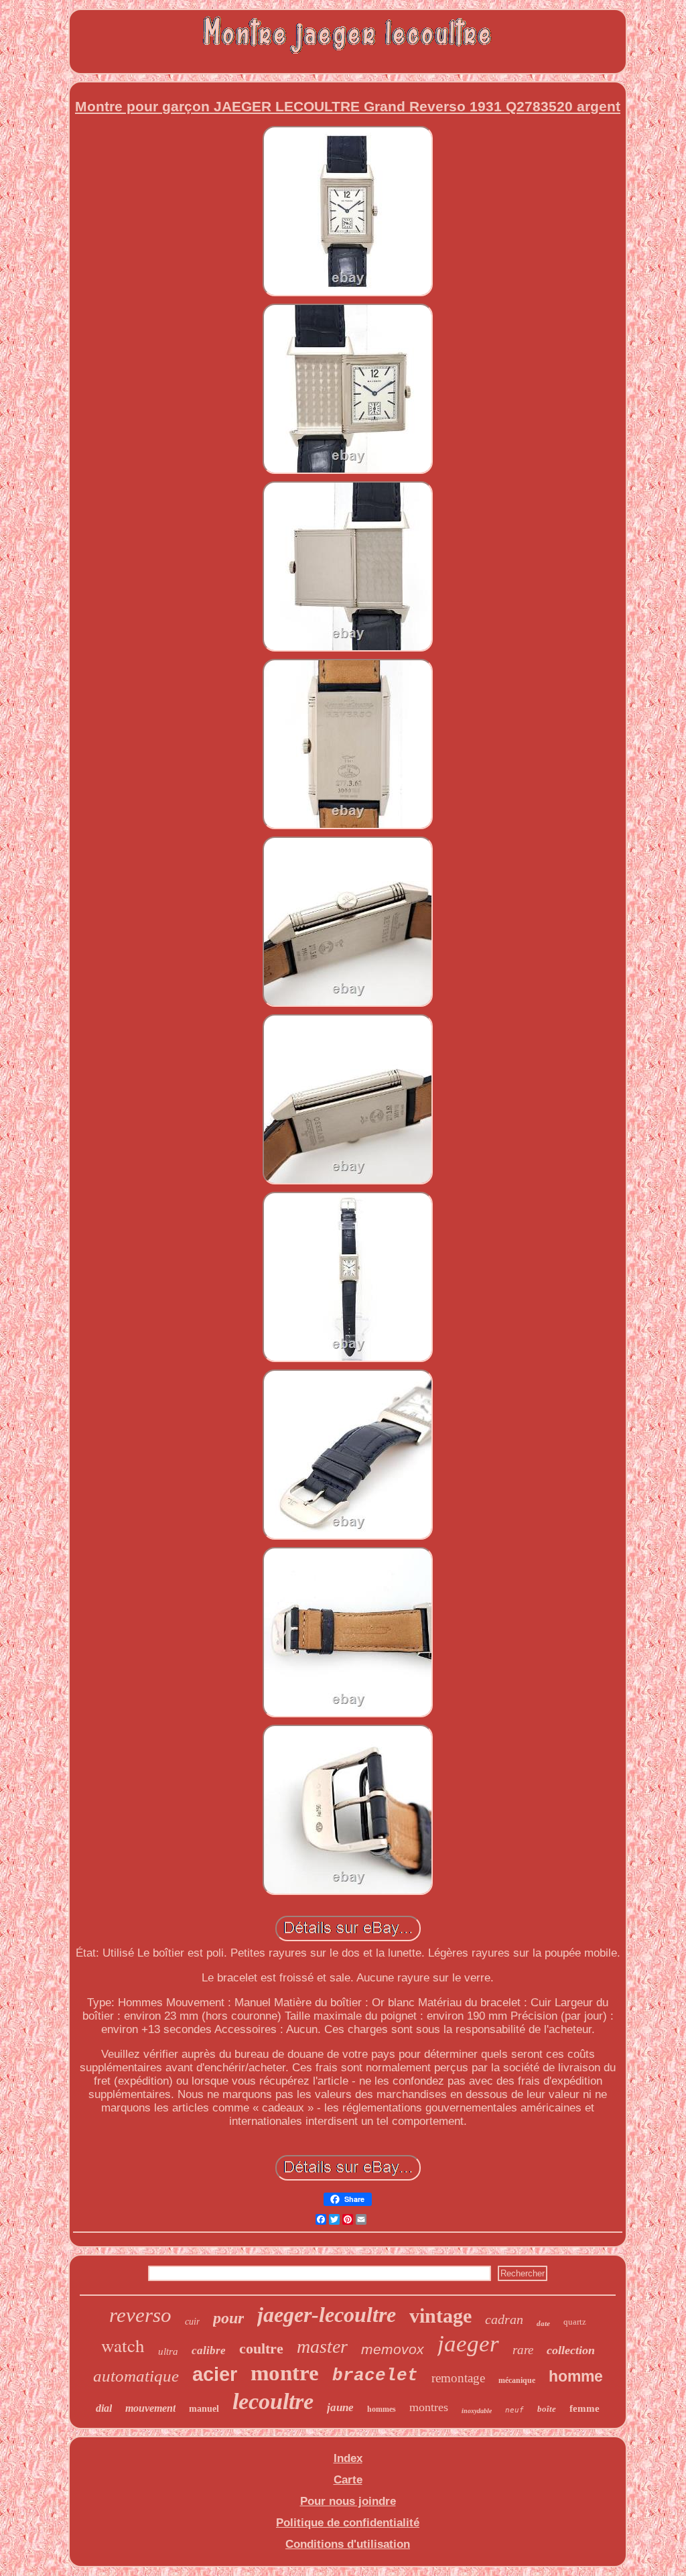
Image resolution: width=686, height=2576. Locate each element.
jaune (340, 2407)
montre (285, 2373)
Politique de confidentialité (348, 2523)
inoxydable (477, 2411)
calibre (209, 2350)
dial (104, 2408)
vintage (440, 2316)
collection (571, 2350)
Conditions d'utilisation (348, 2544)
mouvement (150, 2408)
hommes (382, 2409)
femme (585, 2408)
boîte (547, 2409)
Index (348, 2458)
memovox (393, 2349)
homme (576, 2376)
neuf (514, 2410)
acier (215, 2374)
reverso (140, 2315)
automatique (136, 2376)
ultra (168, 2351)
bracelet (375, 2376)
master (322, 2346)
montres (429, 2407)
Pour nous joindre (348, 2501)
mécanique (517, 2380)
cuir (192, 2322)
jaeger (468, 2344)
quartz (575, 2322)
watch (123, 2345)
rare (523, 2350)
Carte (348, 2480)
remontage (458, 2378)
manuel (204, 2409)
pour (228, 2318)
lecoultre (273, 2401)
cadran (504, 2319)
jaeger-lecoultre (327, 2315)
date (543, 2323)
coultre (261, 2348)
